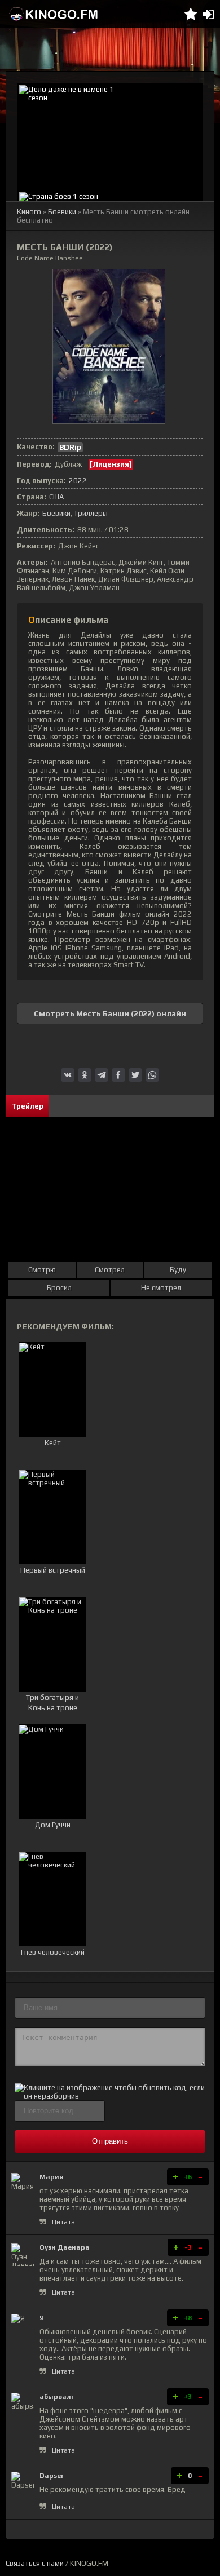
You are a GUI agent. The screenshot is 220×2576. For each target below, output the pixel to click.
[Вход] (208, 14)
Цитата (63, 2222)
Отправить (110, 2141)
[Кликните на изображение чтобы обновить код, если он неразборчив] (110, 2096)
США (56, 497)
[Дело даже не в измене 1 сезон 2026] (110, 136)
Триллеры (91, 513)
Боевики (62, 212)
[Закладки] (191, 14)
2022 (78, 481)
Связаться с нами (35, 2563)
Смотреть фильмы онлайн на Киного (54, 14)
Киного (29, 212)
